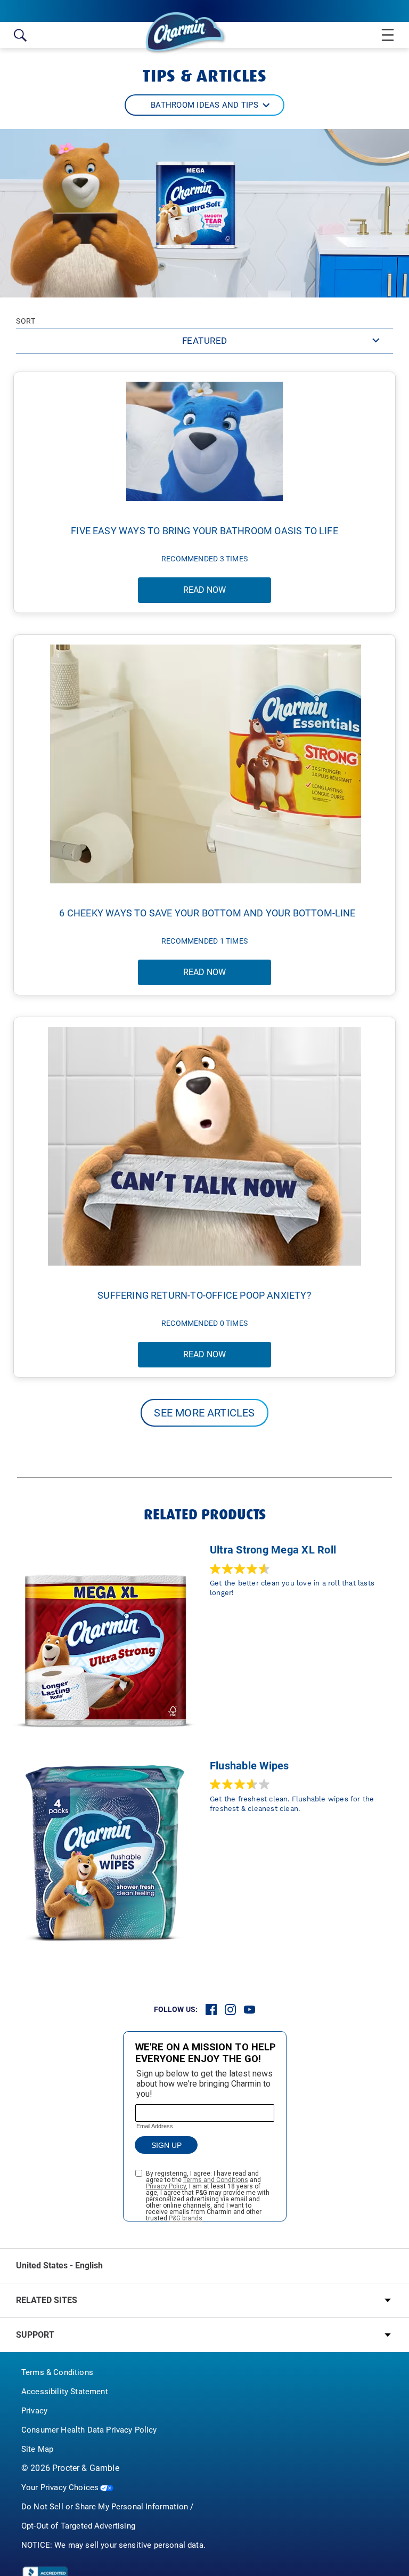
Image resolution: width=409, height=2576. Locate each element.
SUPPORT (35, 2335)
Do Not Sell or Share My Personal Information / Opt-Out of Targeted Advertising (107, 2516)
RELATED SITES (47, 2300)
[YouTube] (250, 2010)
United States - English (59, 2265)
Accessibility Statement (65, 2392)
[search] (20, 35)
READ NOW (204, 590)
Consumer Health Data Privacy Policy (89, 2430)
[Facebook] (211, 2010)
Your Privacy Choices (60, 2488)
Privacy (34, 2411)
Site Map (37, 2449)
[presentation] (204, 2300)
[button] (204, 105)
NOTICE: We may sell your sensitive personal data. (113, 2545)
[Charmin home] (186, 33)
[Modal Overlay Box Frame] (205, 2126)
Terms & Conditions (57, 2372)
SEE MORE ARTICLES (204, 1413)
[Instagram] (230, 2010)
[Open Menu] (384, 35)
